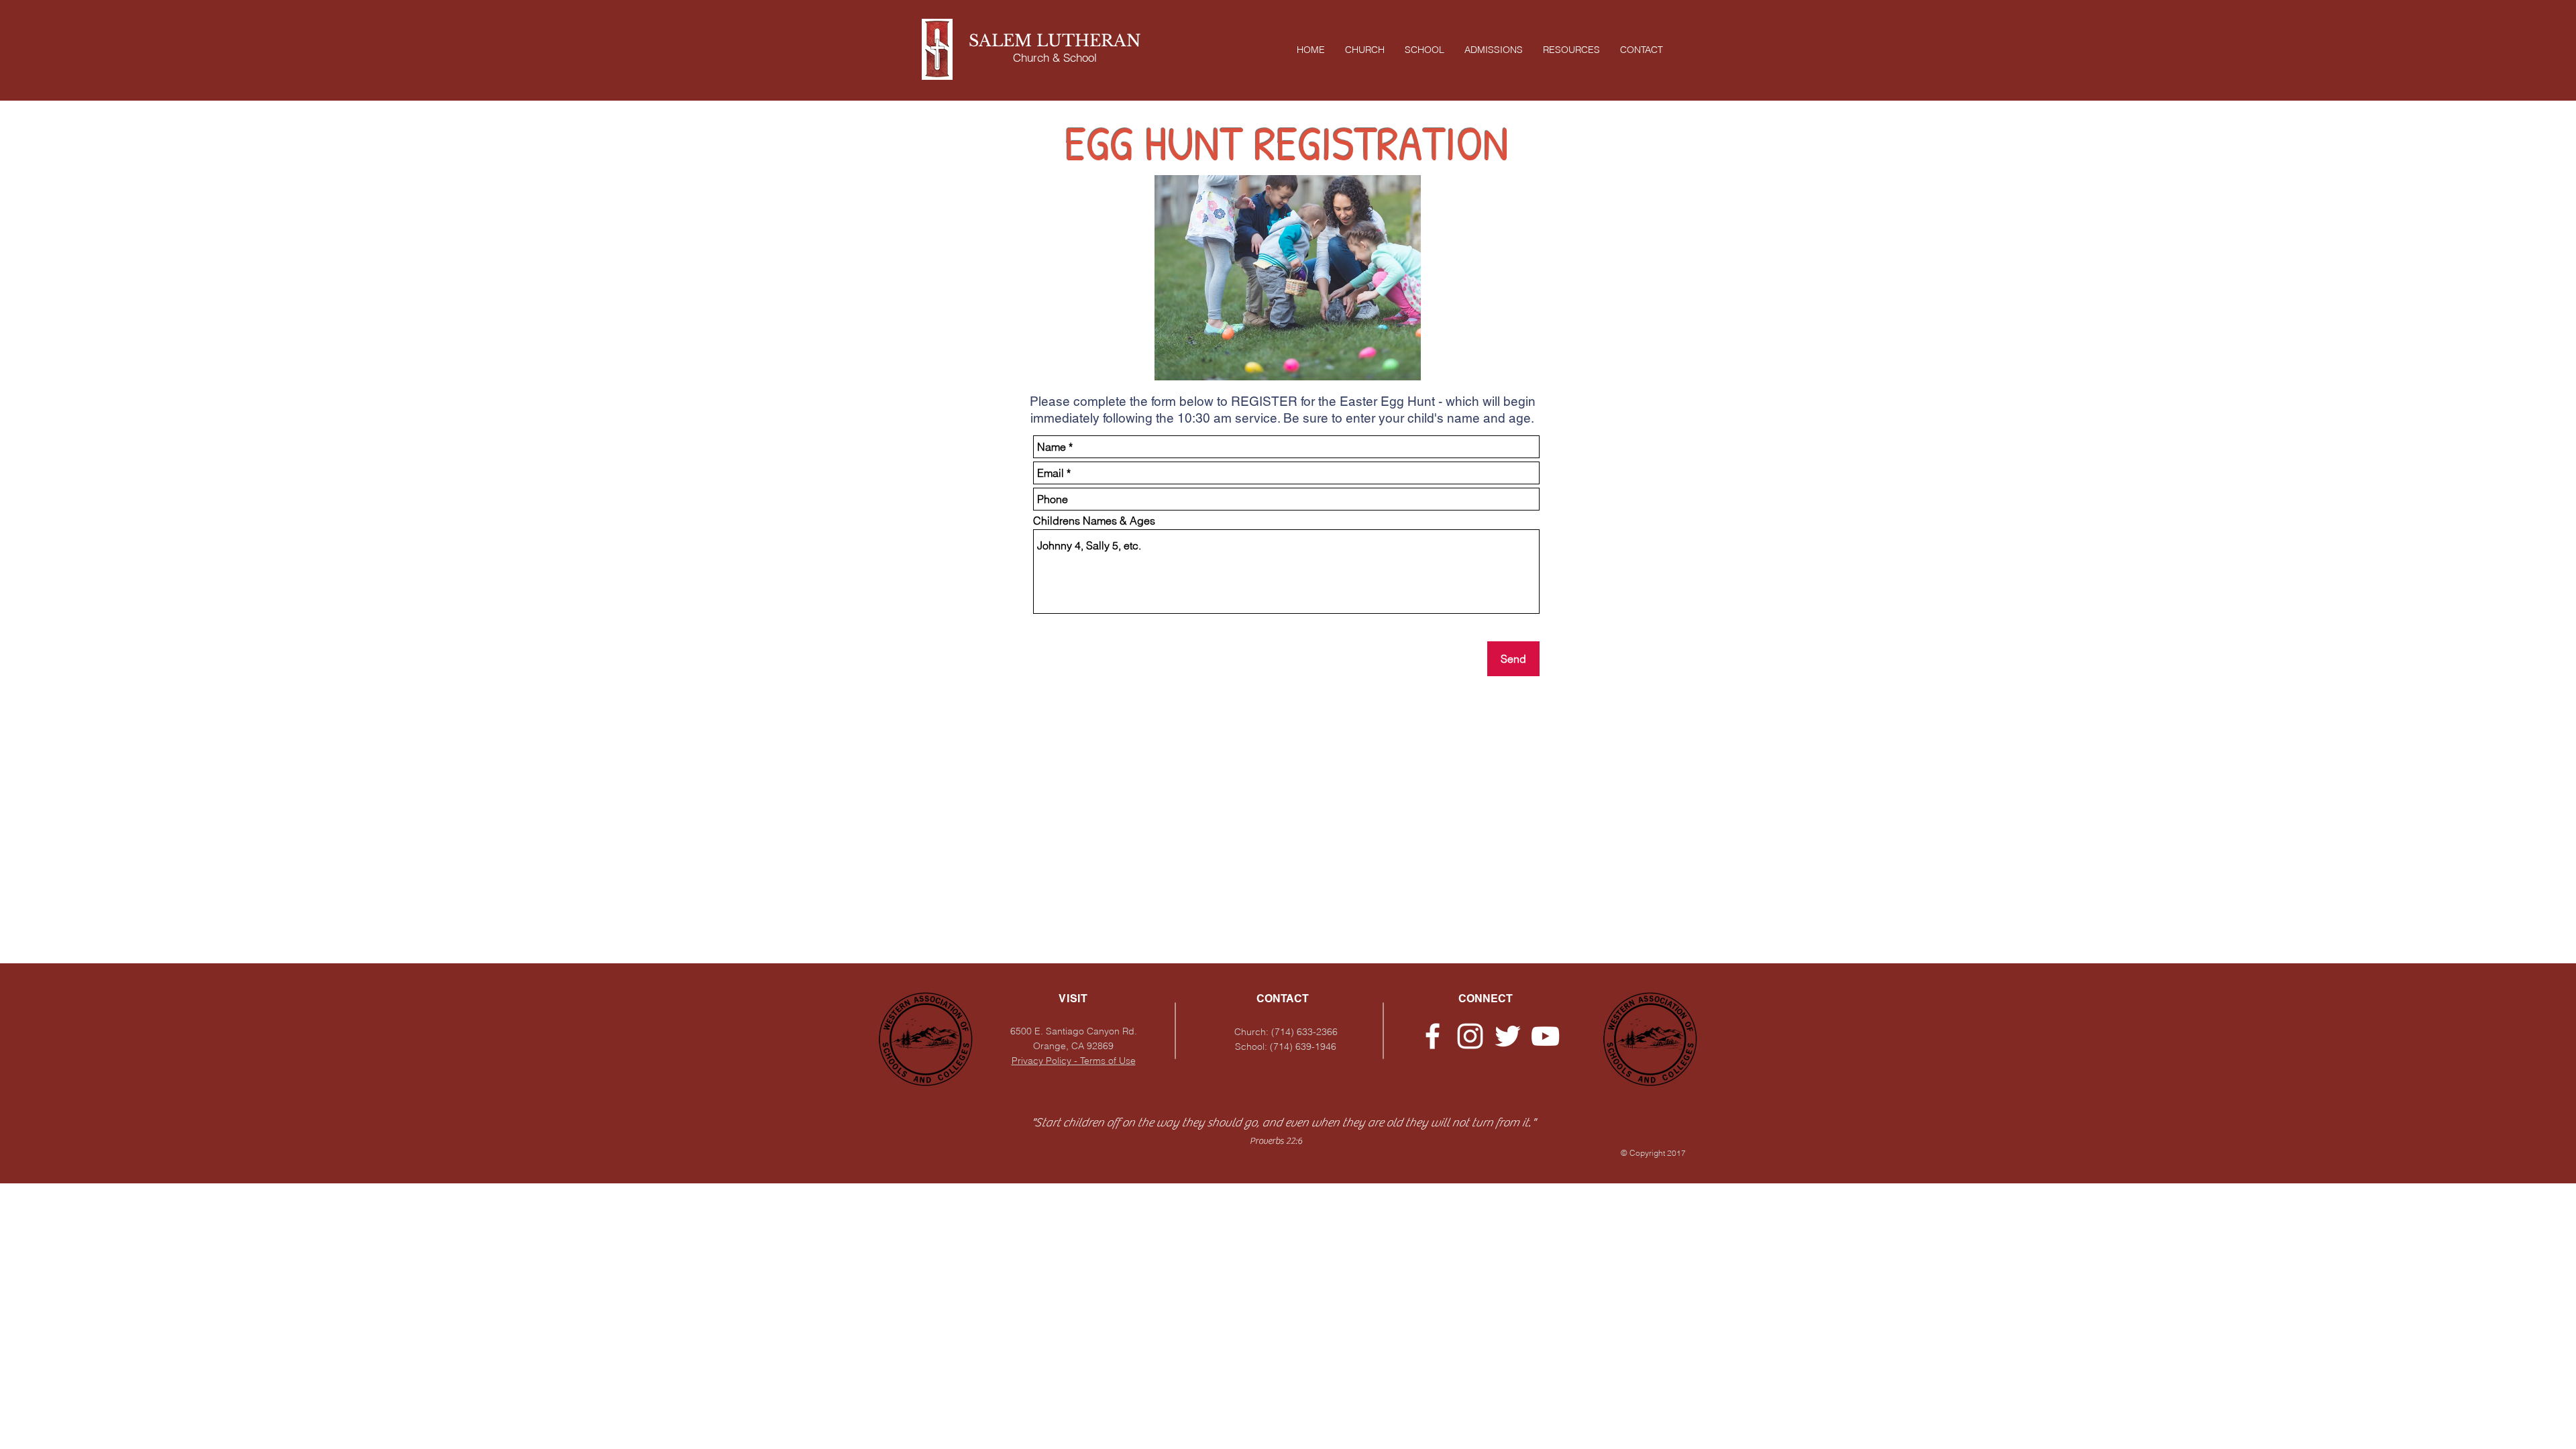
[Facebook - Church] (1433, 1036)
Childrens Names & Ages (1094, 521)
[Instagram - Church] (1470, 1036)
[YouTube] (1545, 1036)
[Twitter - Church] (1508, 1036)
